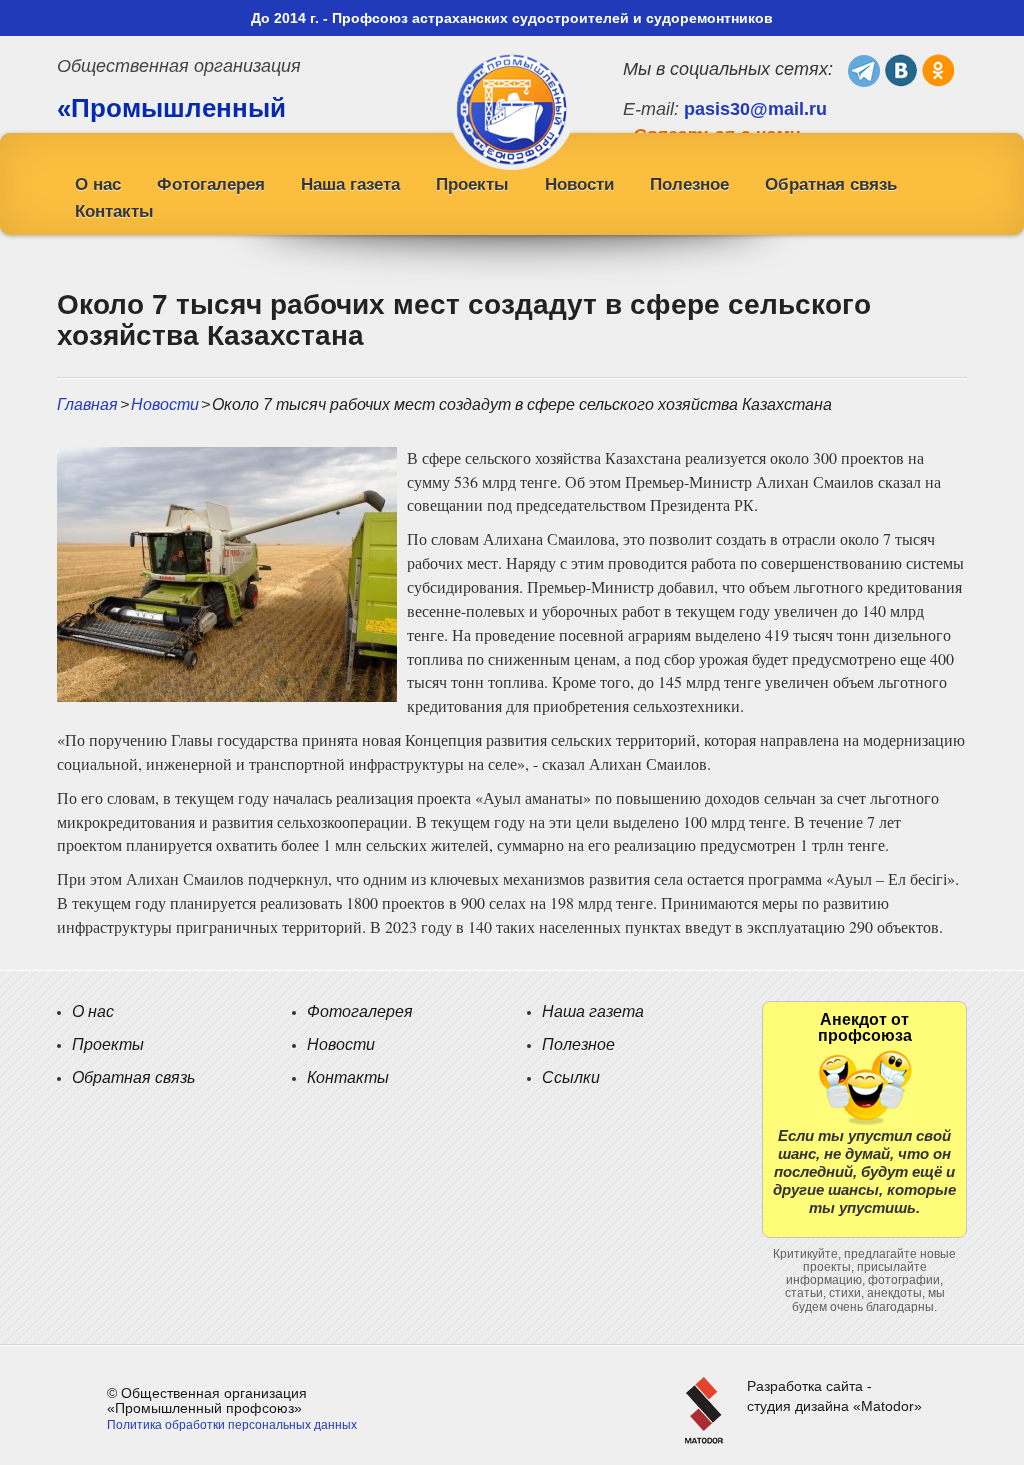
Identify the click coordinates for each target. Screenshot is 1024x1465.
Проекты (472, 184)
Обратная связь (831, 184)
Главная (87, 404)
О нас (98, 184)
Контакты (114, 211)
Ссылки (571, 1077)
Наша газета (350, 184)
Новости (579, 184)
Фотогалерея (211, 184)
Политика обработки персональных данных (232, 1425)
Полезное (689, 184)
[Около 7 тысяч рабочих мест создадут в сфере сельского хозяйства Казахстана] (227, 573)
